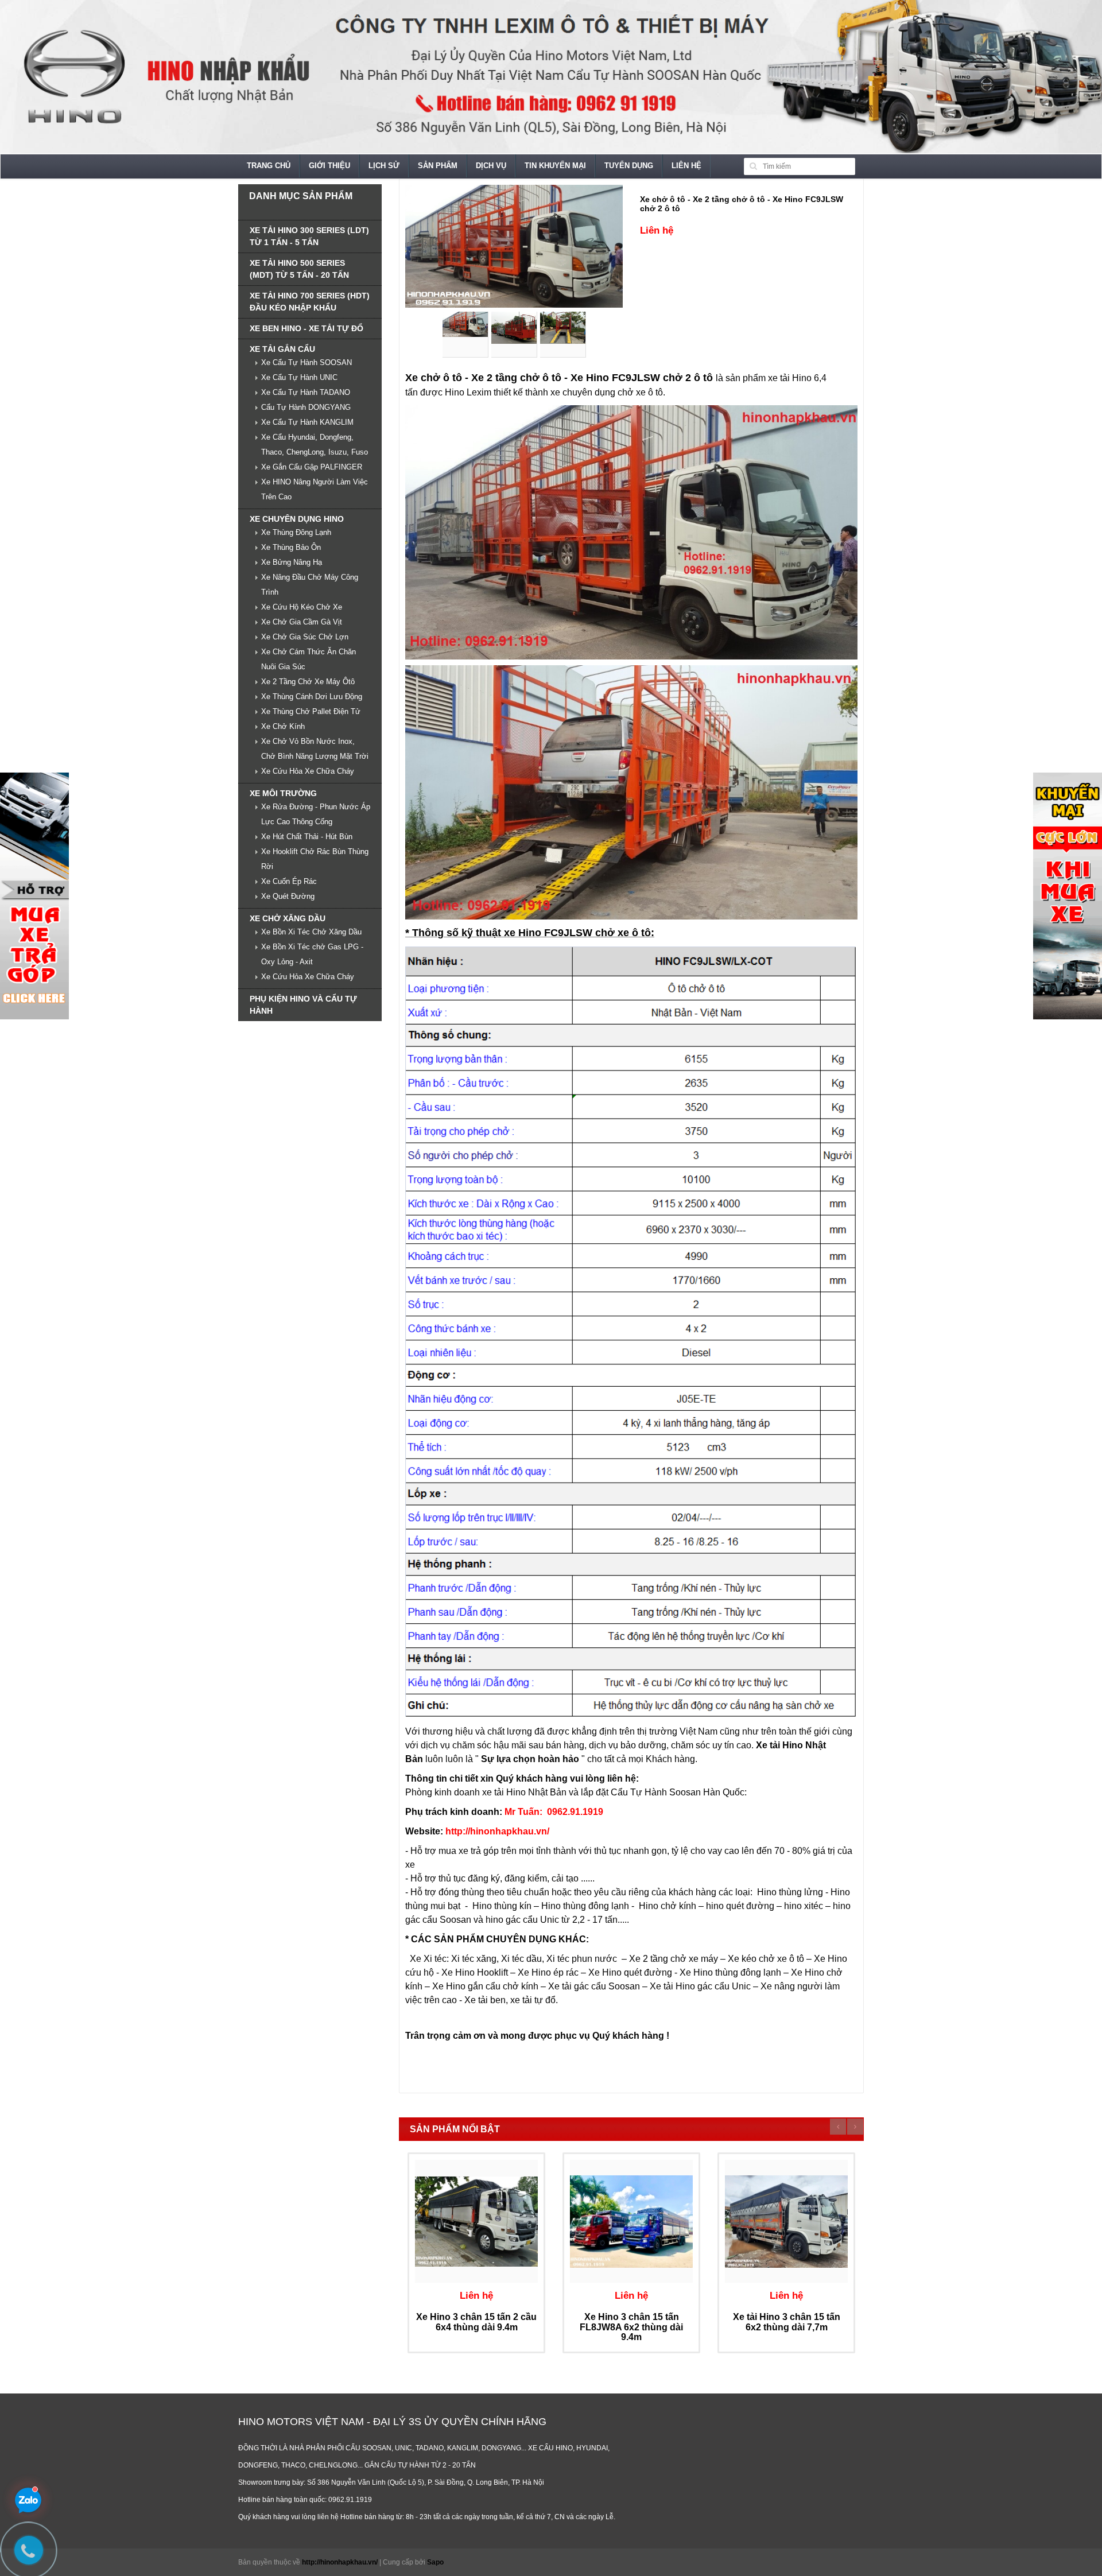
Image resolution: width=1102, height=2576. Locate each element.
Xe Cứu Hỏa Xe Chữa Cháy (308, 771)
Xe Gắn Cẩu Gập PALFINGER (312, 467)
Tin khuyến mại (555, 166)
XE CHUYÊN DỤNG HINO (297, 519)
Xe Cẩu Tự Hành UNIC (299, 377)
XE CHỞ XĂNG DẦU (288, 918)
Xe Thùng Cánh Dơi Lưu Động (312, 697)
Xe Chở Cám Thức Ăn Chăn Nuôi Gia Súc (309, 659)
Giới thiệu (329, 166)
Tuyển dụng (629, 166)
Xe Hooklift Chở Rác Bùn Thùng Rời (315, 859)
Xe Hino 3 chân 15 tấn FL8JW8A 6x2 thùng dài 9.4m (631, 2327)
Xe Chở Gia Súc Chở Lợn (305, 637)
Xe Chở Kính (283, 726)
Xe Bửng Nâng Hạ (292, 562)
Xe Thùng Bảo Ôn (291, 547)
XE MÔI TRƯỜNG (283, 793)
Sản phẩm (438, 166)
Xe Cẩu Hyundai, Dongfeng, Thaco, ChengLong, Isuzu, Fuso (315, 445)
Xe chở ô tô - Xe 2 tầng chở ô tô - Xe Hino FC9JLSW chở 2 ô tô (742, 203)
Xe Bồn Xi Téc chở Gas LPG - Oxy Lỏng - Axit (312, 954)
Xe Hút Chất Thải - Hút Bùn (307, 837)
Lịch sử (384, 166)
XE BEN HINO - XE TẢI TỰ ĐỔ (306, 328)
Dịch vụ (491, 166)
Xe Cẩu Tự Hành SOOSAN (306, 362)
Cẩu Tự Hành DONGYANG (306, 407)
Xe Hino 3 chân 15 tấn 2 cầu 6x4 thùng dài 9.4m (476, 2322)
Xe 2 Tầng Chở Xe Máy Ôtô (308, 682)
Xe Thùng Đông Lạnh (296, 532)
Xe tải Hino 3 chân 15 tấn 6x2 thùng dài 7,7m (787, 2322)
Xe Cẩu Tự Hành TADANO (306, 392)
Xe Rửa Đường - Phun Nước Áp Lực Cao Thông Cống (316, 814)
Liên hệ (686, 166)
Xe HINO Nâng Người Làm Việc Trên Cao (315, 489)
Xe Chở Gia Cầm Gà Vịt (302, 622)
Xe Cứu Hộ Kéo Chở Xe (302, 607)
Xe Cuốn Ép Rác (289, 881)
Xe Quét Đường (288, 896)
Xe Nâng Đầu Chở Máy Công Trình (310, 585)
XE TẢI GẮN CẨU (282, 349)
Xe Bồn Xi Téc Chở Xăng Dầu (311, 932)
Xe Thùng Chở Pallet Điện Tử (311, 711)
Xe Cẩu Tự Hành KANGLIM (307, 422)
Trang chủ (269, 166)
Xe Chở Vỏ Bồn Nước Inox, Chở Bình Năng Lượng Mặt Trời (315, 749)
